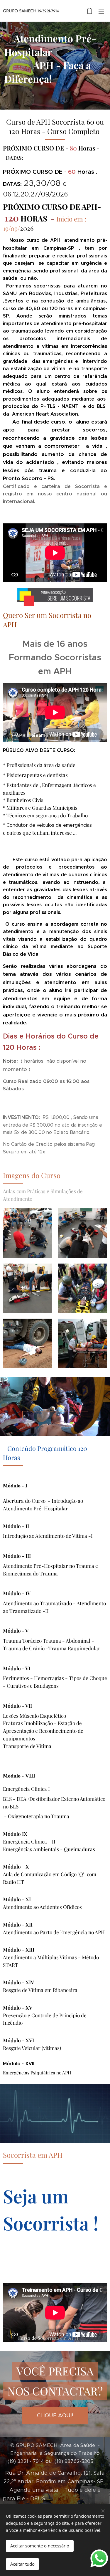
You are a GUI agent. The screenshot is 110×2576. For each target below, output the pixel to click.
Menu (101, 11)
